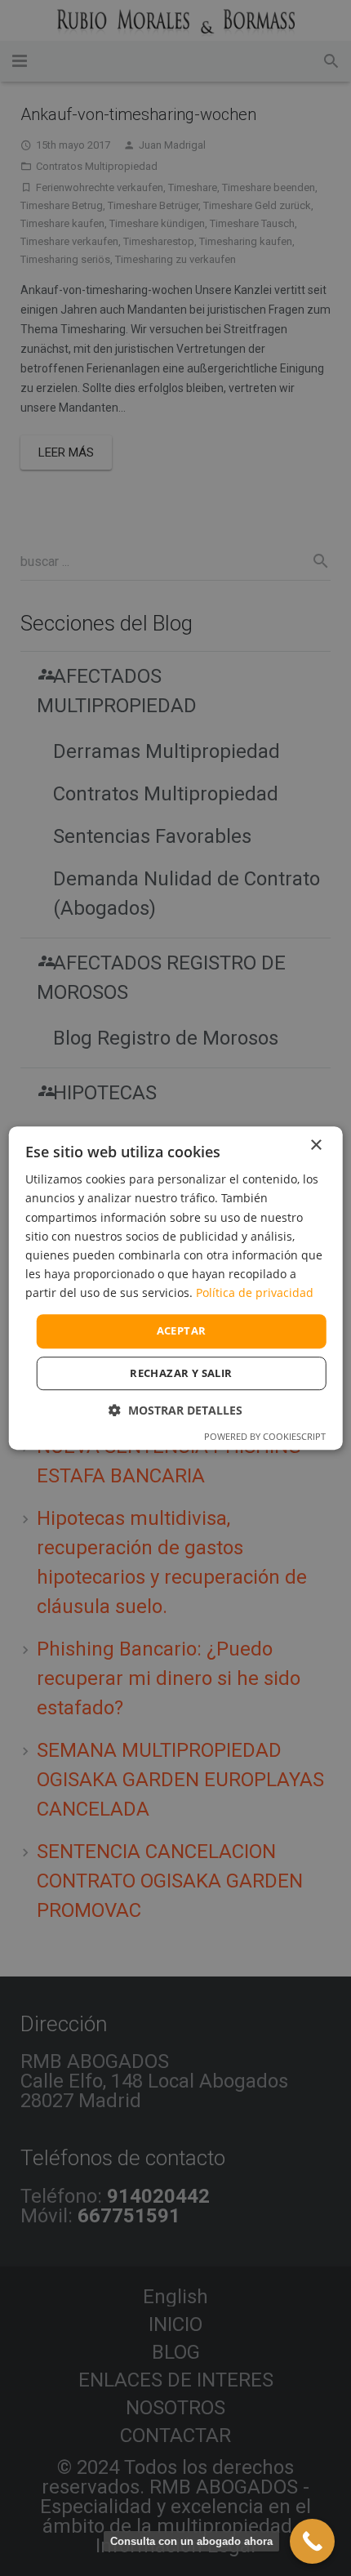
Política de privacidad (255, 1292)
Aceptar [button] (182, 1330)
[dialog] (176, 1288)
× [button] (315, 1145)
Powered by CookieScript (265, 1436)
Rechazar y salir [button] (181, 1373)
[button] (175, 1410)
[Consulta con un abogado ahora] (312, 2541)
